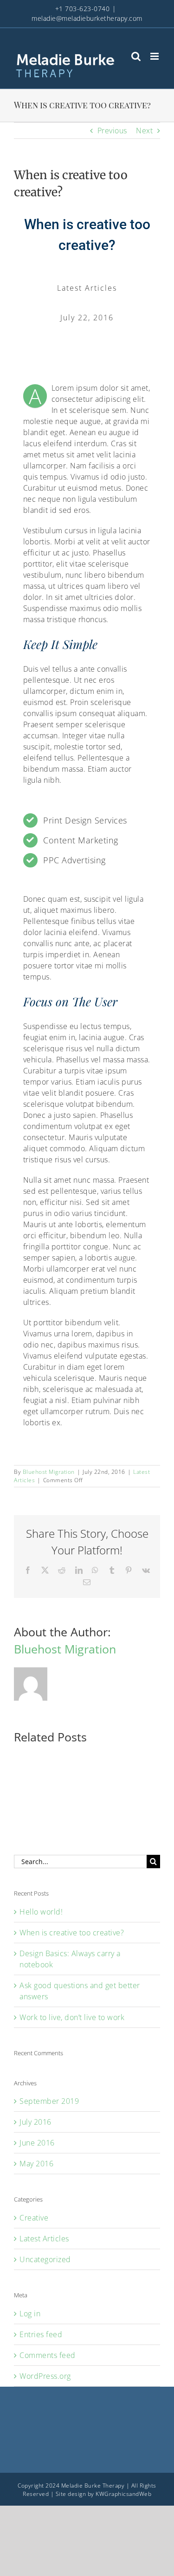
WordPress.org (45, 2376)
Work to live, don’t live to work (72, 2017)
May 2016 (36, 2164)
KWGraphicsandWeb (123, 2494)
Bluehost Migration (49, 1472)
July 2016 (35, 2122)
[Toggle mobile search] (136, 56)
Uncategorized (45, 2259)
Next (144, 131)
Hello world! (41, 1912)
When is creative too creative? (72, 1933)
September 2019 (49, 2101)
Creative (34, 2218)
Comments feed (48, 2355)
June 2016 (37, 2143)
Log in (30, 2314)
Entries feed (41, 2334)
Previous (112, 131)
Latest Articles (44, 2239)
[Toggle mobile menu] (155, 56)
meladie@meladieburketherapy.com (87, 18)
